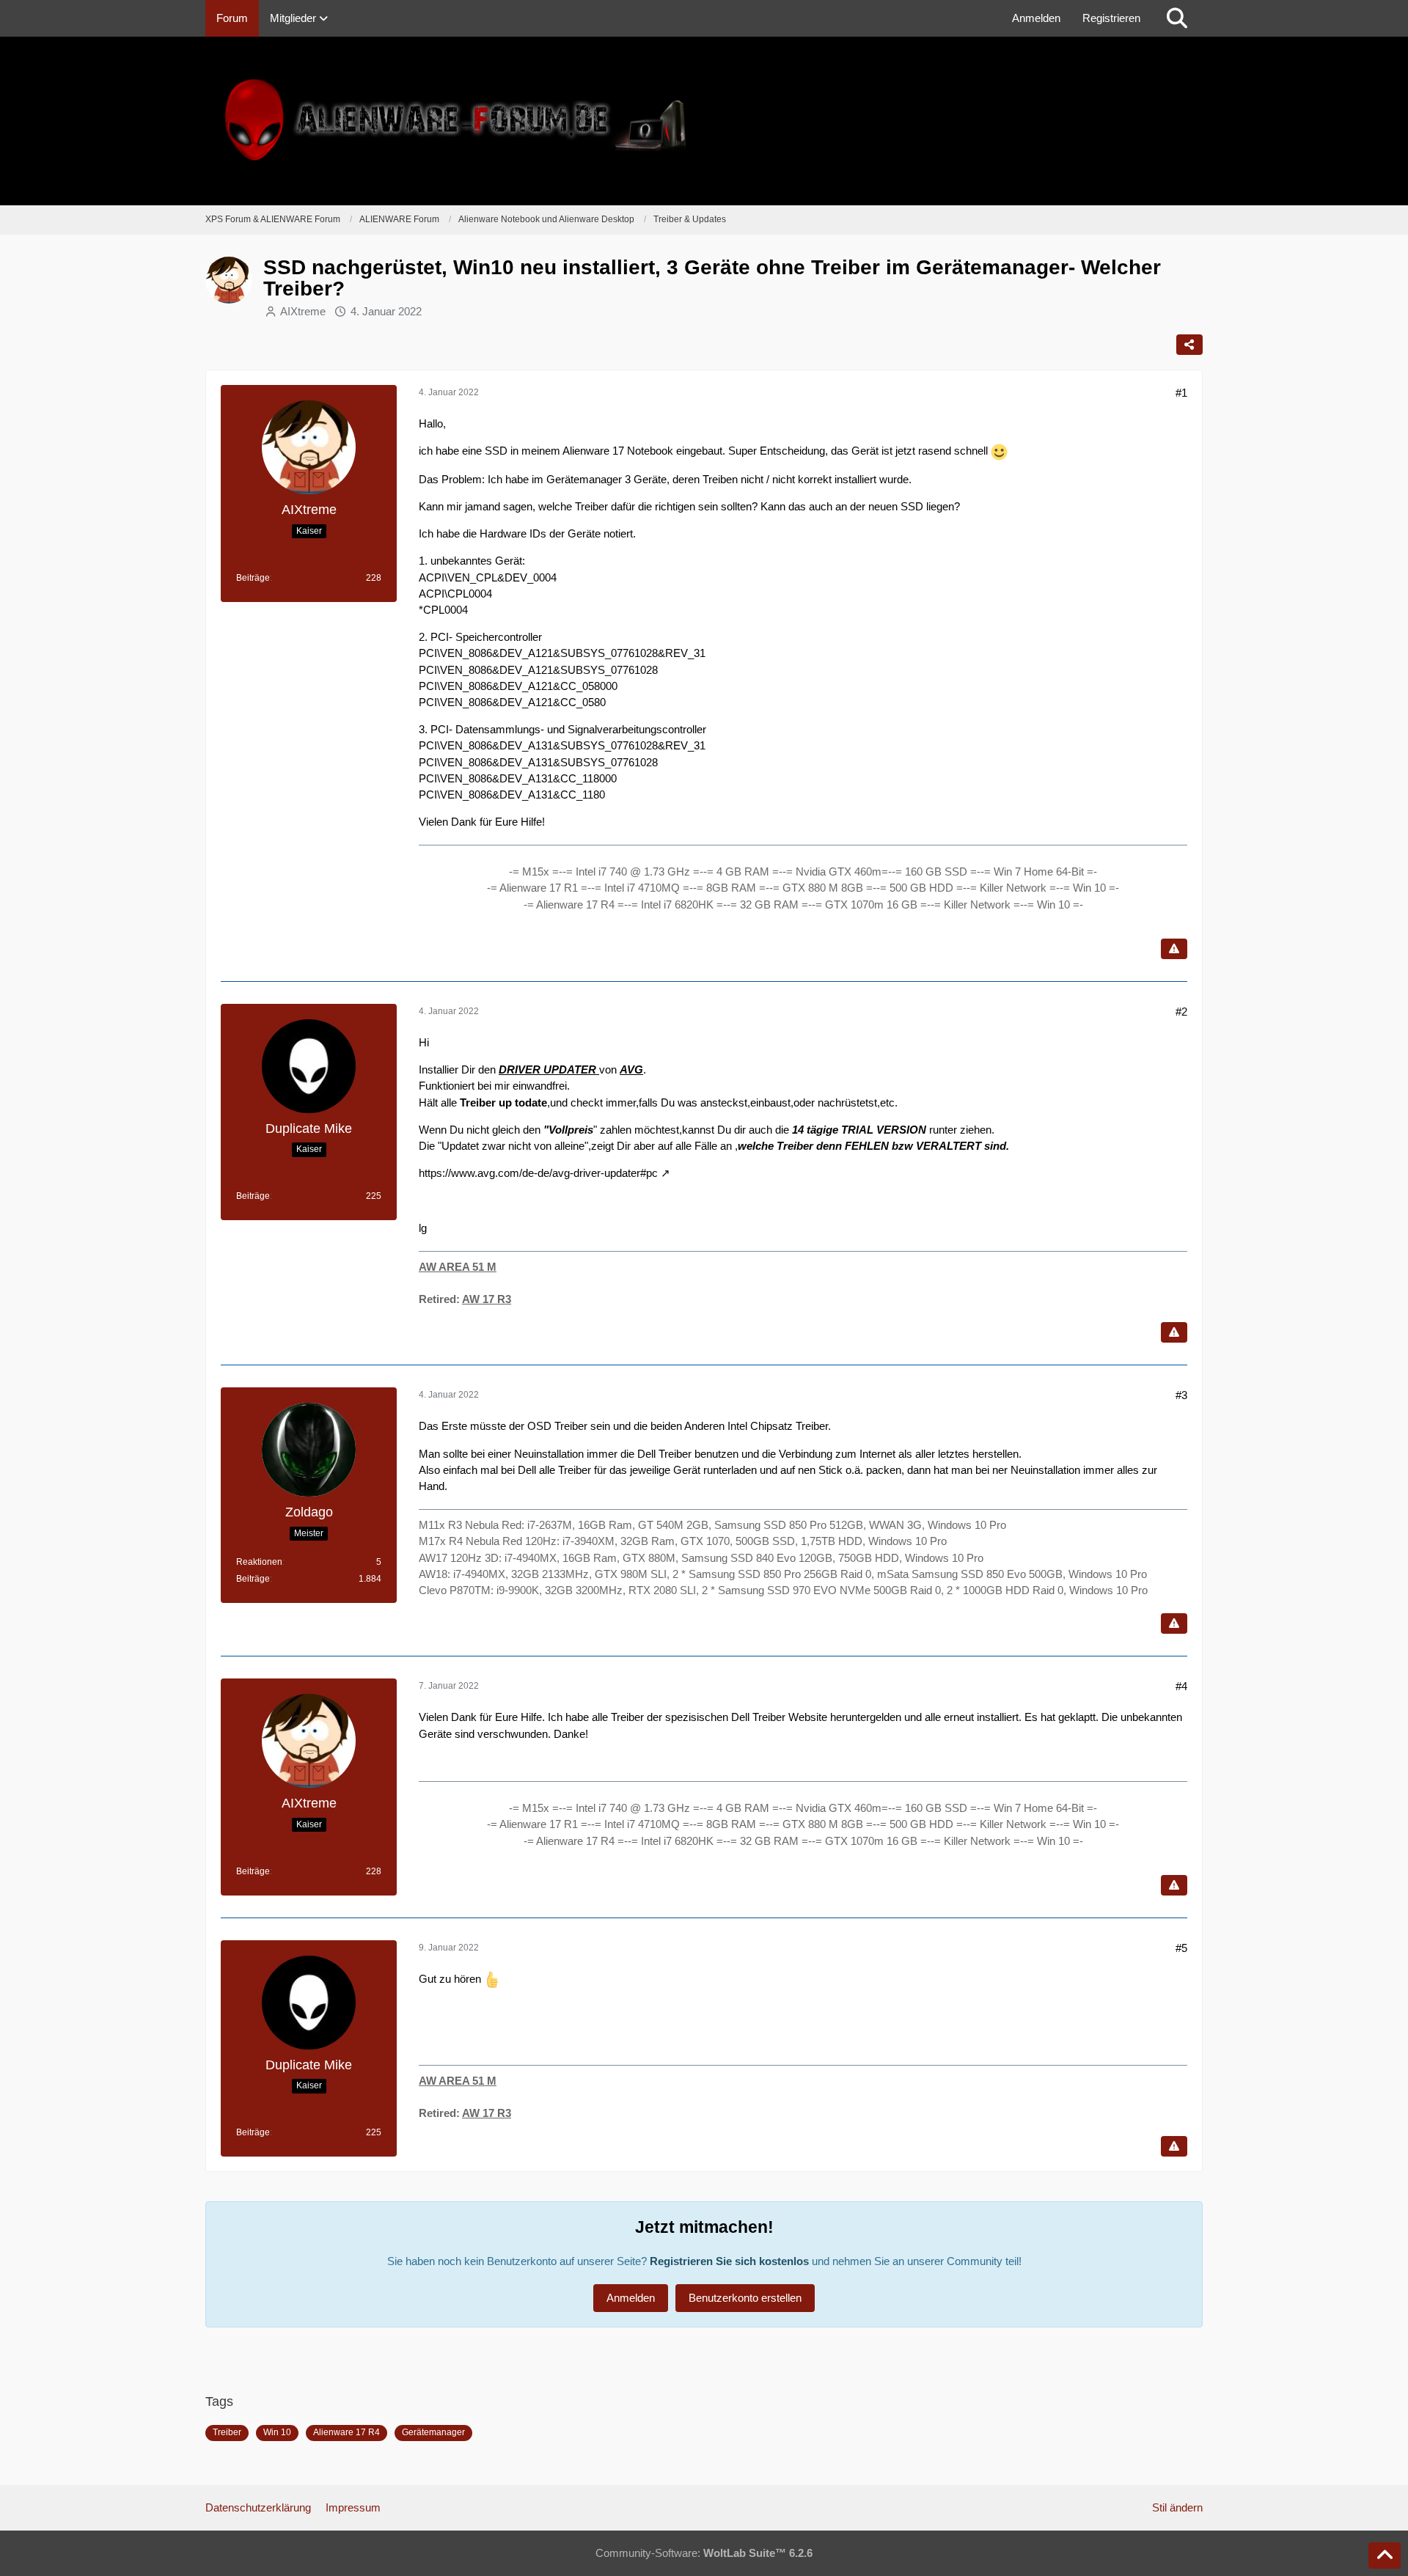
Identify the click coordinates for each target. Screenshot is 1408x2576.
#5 (1181, 1948)
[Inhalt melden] (1174, 949)
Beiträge (253, 578)
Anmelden (1036, 18)
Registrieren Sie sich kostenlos (729, 2261)
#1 (1181, 393)
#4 (1181, 1686)
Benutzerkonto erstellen (745, 2298)
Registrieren (1111, 18)
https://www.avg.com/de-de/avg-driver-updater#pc (538, 1173)
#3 (1181, 1395)
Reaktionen (259, 1562)
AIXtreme (303, 311)
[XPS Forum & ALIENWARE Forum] (704, 121)
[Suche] (1177, 18)
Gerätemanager (433, 2432)
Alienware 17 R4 (346, 2432)
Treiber (227, 2432)
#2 (1181, 1012)
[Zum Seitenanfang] (1385, 2555)
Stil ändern (1177, 2507)
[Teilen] (1189, 345)
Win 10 (277, 2432)
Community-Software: (704, 2553)
